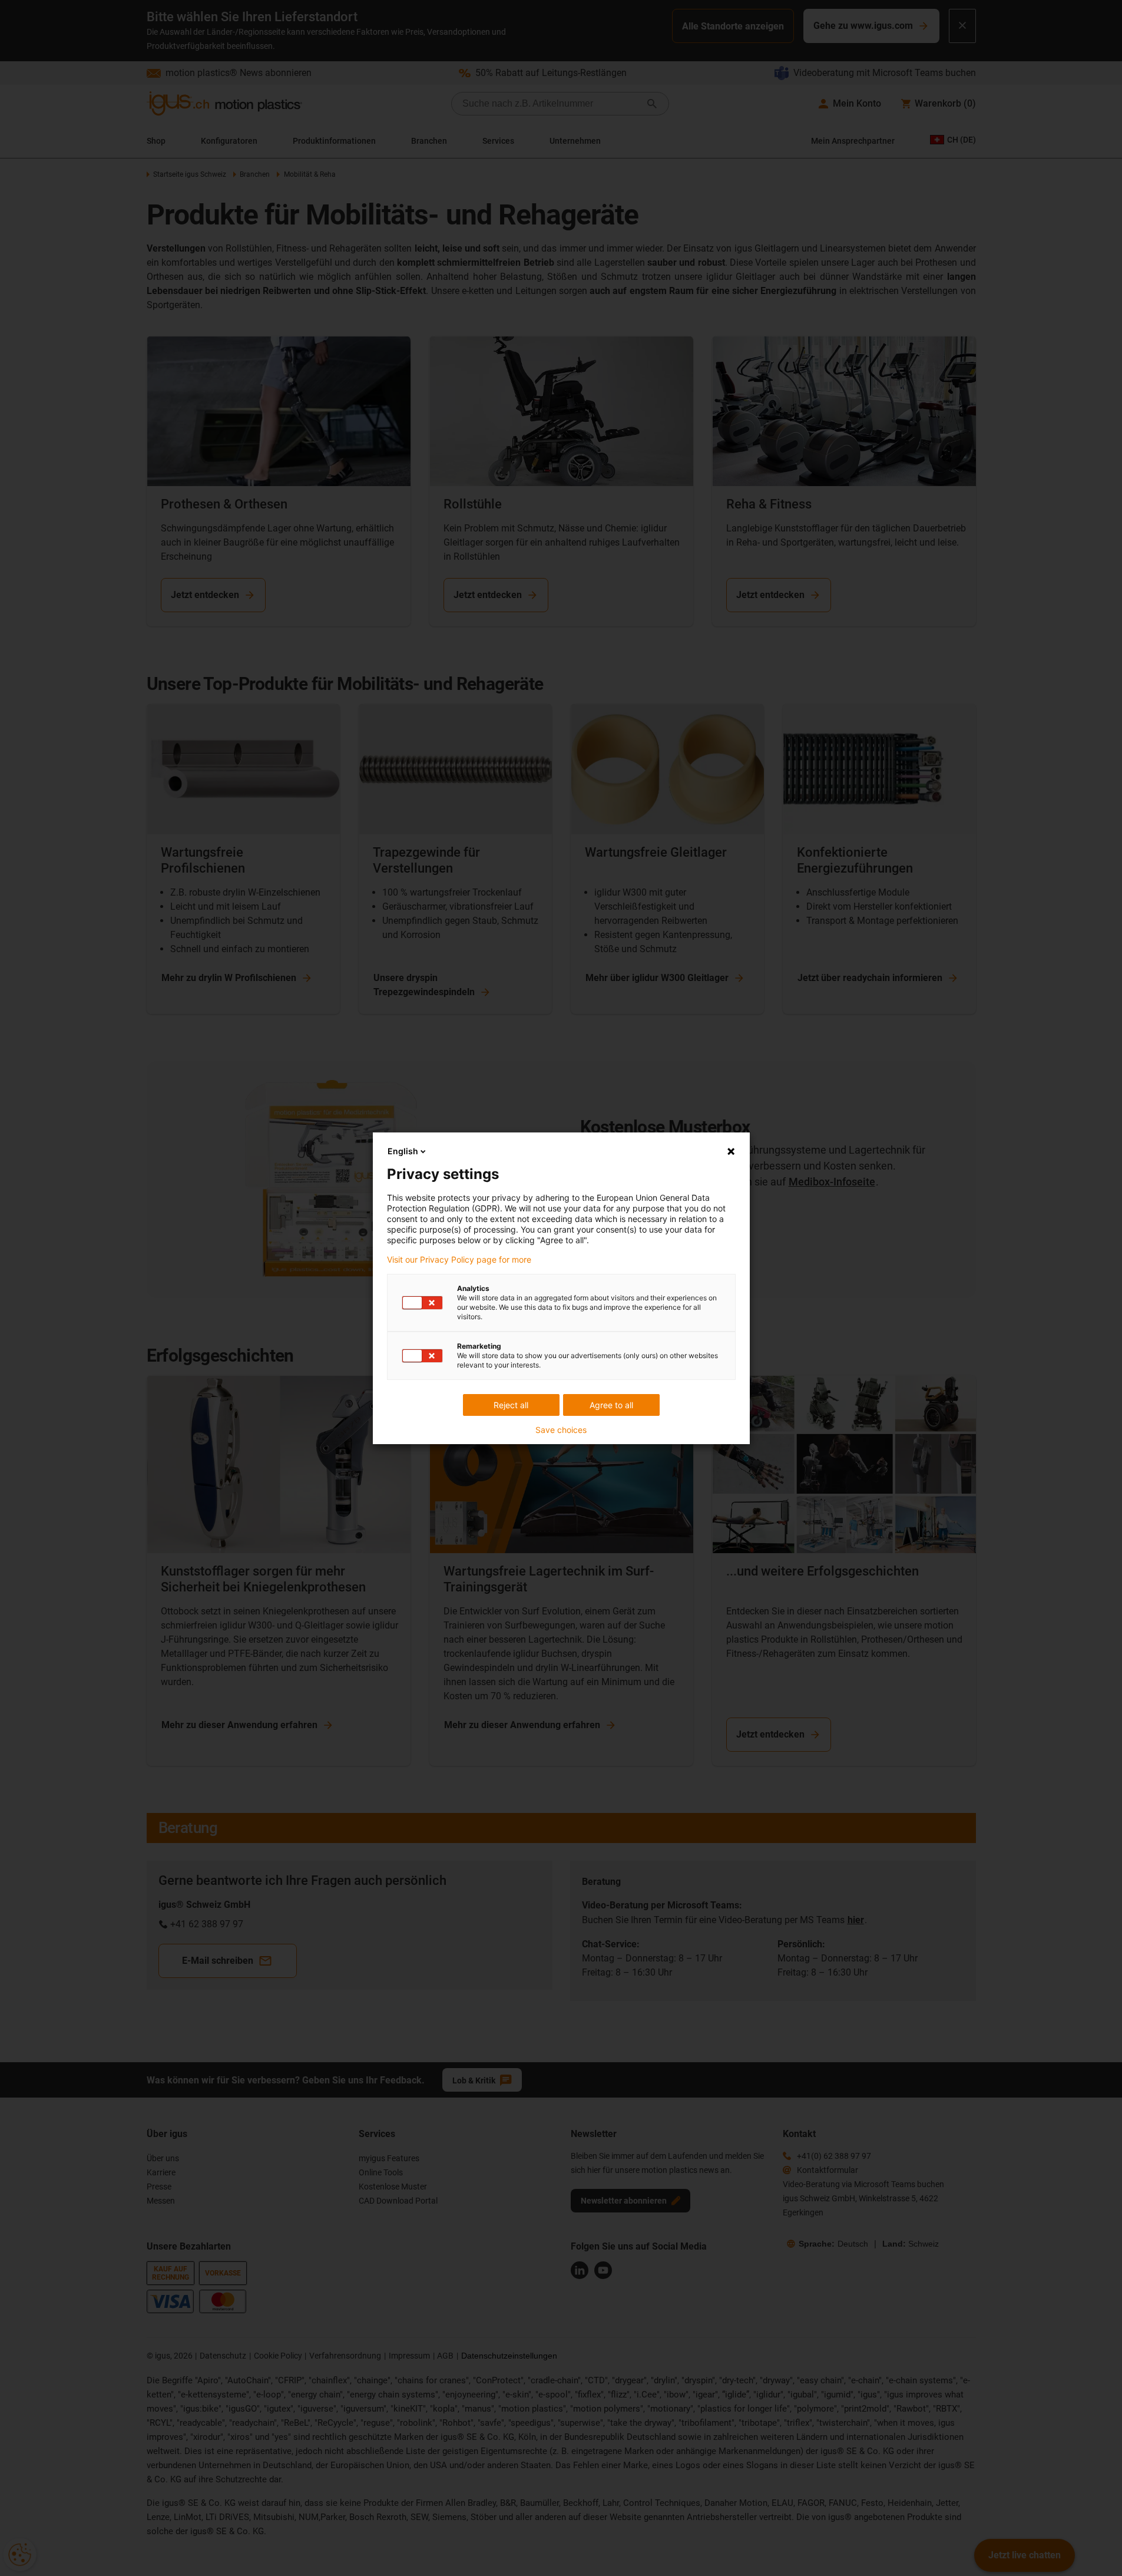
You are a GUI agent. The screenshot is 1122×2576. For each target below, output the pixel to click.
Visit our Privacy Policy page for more (459, 1260)
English (403, 1151)
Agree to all (611, 1405)
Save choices (561, 1430)
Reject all (511, 1405)
